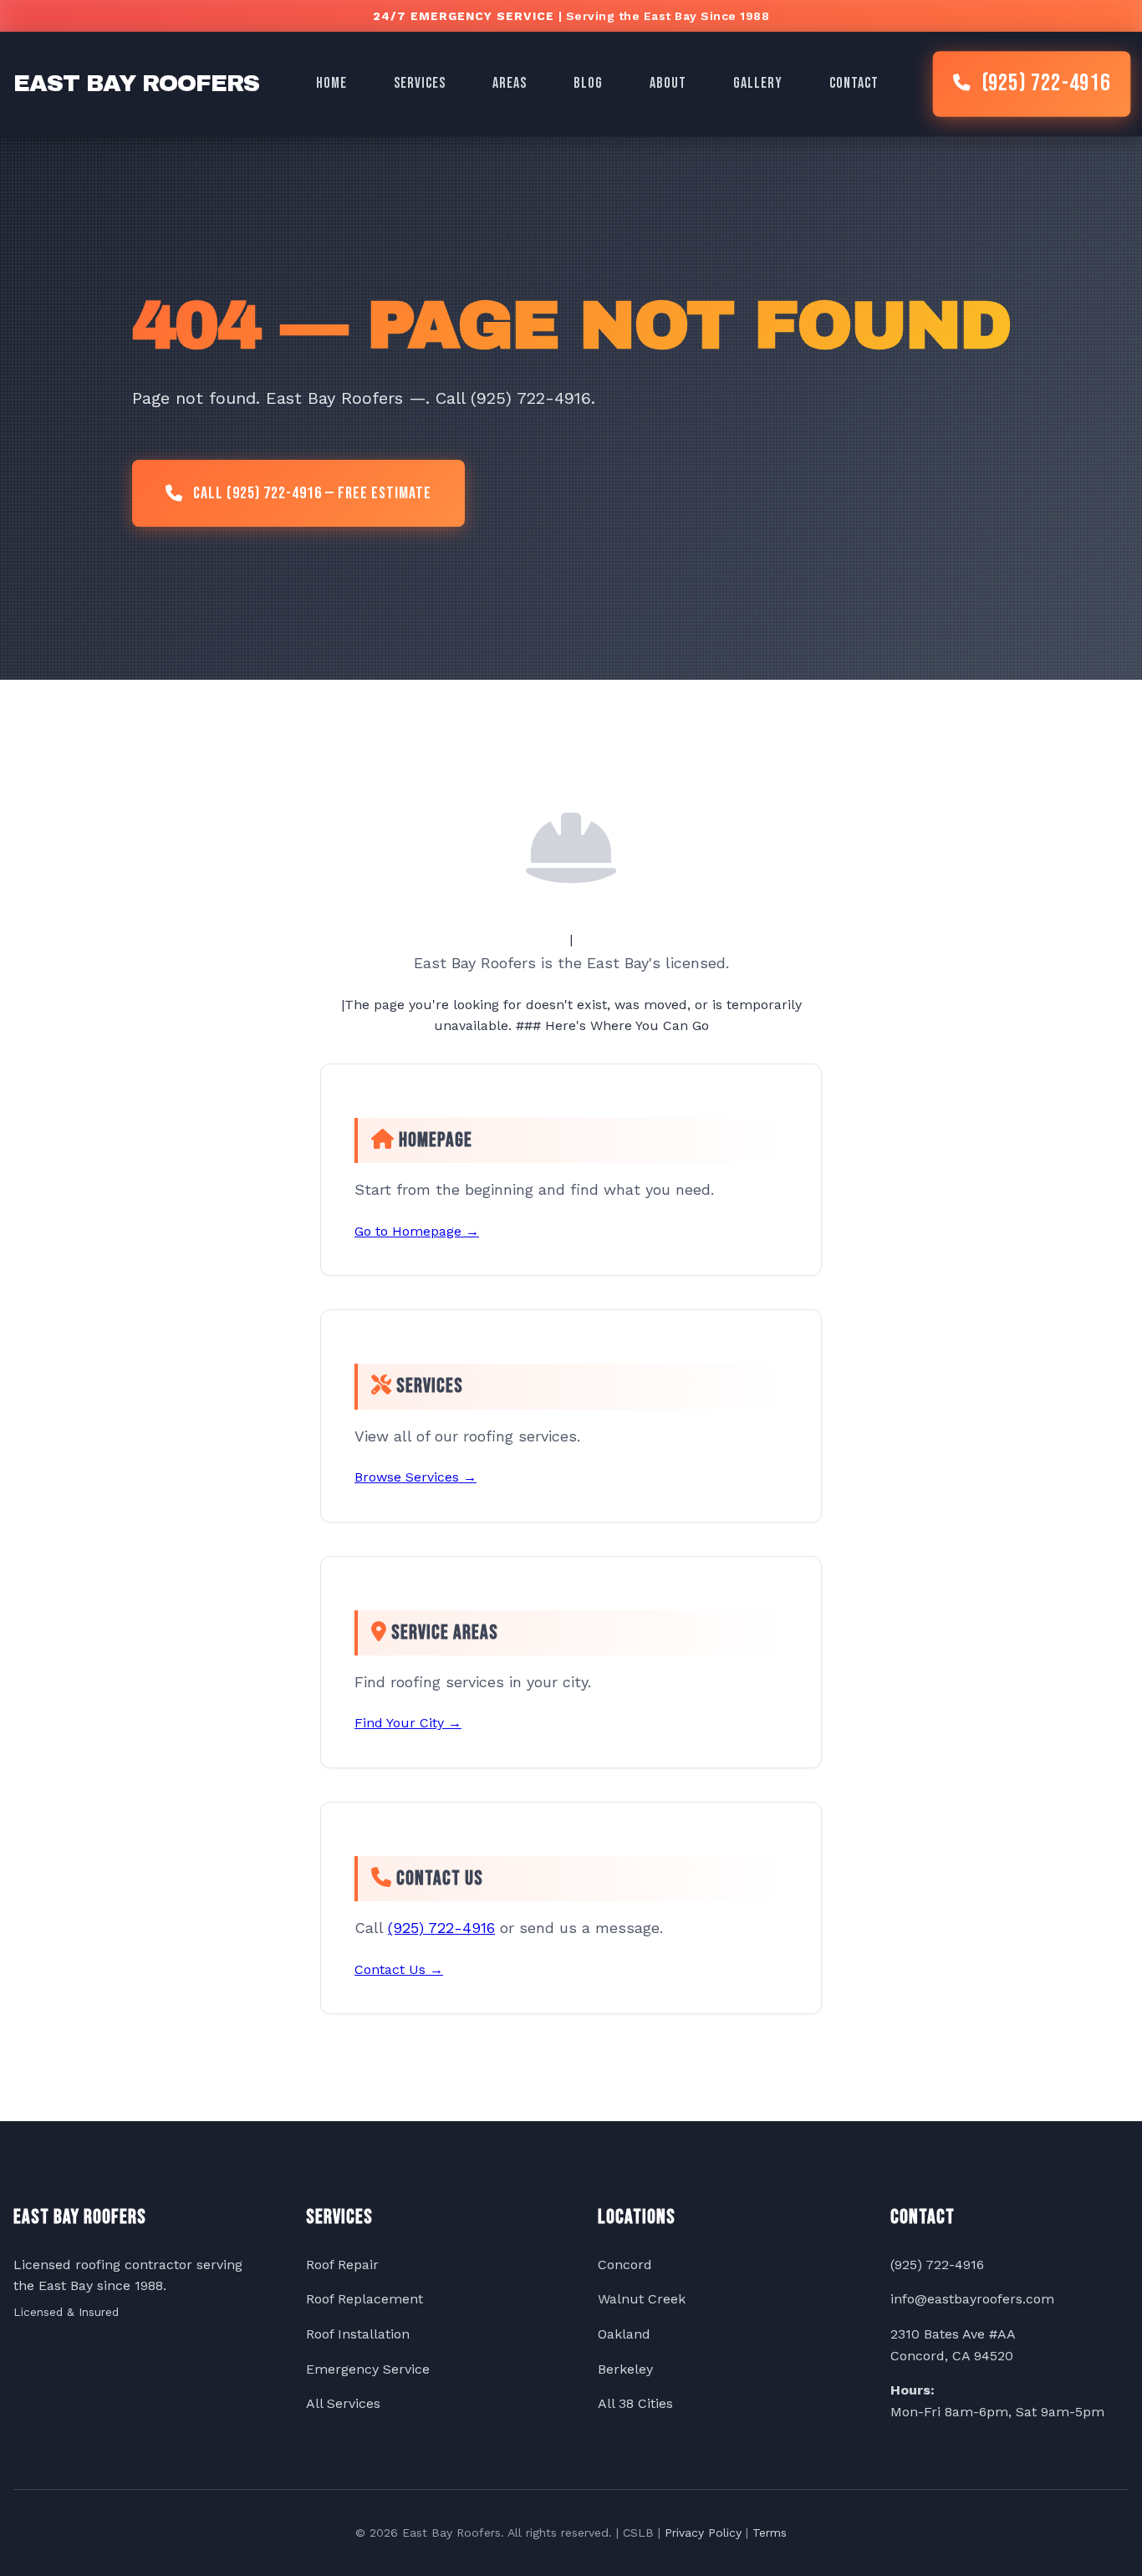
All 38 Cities (635, 2403)
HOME (331, 83)
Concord (625, 2265)
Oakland (624, 2334)
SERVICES (420, 83)
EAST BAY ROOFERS (136, 83)
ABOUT (668, 83)
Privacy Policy (703, 2533)
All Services (343, 2403)
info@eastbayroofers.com (972, 2299)
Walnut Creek (642, 2299)
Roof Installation (358, 2334)
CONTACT (854, 83)
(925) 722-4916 (1046, 84)
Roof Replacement (365, 2299)
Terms (770, 2533)
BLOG (588, 83)
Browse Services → (416, 1477)
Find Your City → (408, 1723)
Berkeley (625, 2369)
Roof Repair (342, 2265)
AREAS (510, 83)
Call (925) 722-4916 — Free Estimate (312, 493)
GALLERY (758, 83)
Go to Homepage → (417, 1231)
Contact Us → (399, 1969)
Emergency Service (368, 2369)
